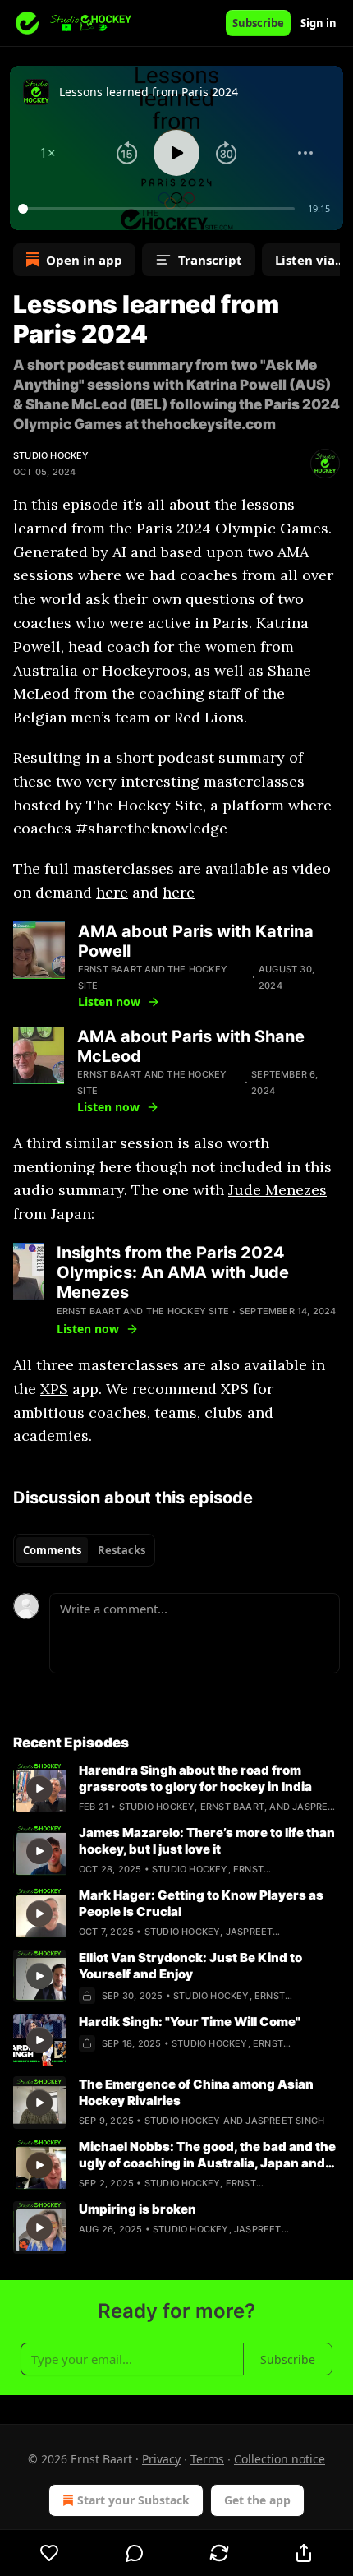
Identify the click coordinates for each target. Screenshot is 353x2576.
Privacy (161, 2459)
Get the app (257, 2500)
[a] (39, 1789)
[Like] (49, 2553)
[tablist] (84, 1550)
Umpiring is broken (138, 2209)
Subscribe (258, 23)
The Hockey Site (188, 1311)
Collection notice (280, 2459)
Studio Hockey (51, 455)
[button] (48, 153)
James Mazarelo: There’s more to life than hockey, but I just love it (207, 1841)
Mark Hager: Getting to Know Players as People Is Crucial (201, 1903)
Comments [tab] (52, 1550)
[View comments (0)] (134, 2553)
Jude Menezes (277, 1190)
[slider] (159, 209)
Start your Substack (133, 2500)
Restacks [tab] (121, 1550)
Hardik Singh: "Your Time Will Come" (190, 2022)
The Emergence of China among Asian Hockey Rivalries (196, 2092)
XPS (54, 1389)
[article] (176, 1789)
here (112, 892)
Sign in (319, 23)
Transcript (210, 260)
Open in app (84, 260)
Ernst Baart (110, 969)
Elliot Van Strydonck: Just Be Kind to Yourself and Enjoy (190, 1966)
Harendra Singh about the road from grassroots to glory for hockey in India (195, 1778)
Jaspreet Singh (285, 2121)
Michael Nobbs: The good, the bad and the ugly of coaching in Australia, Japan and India (207, 2155)
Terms (207, 2459)
